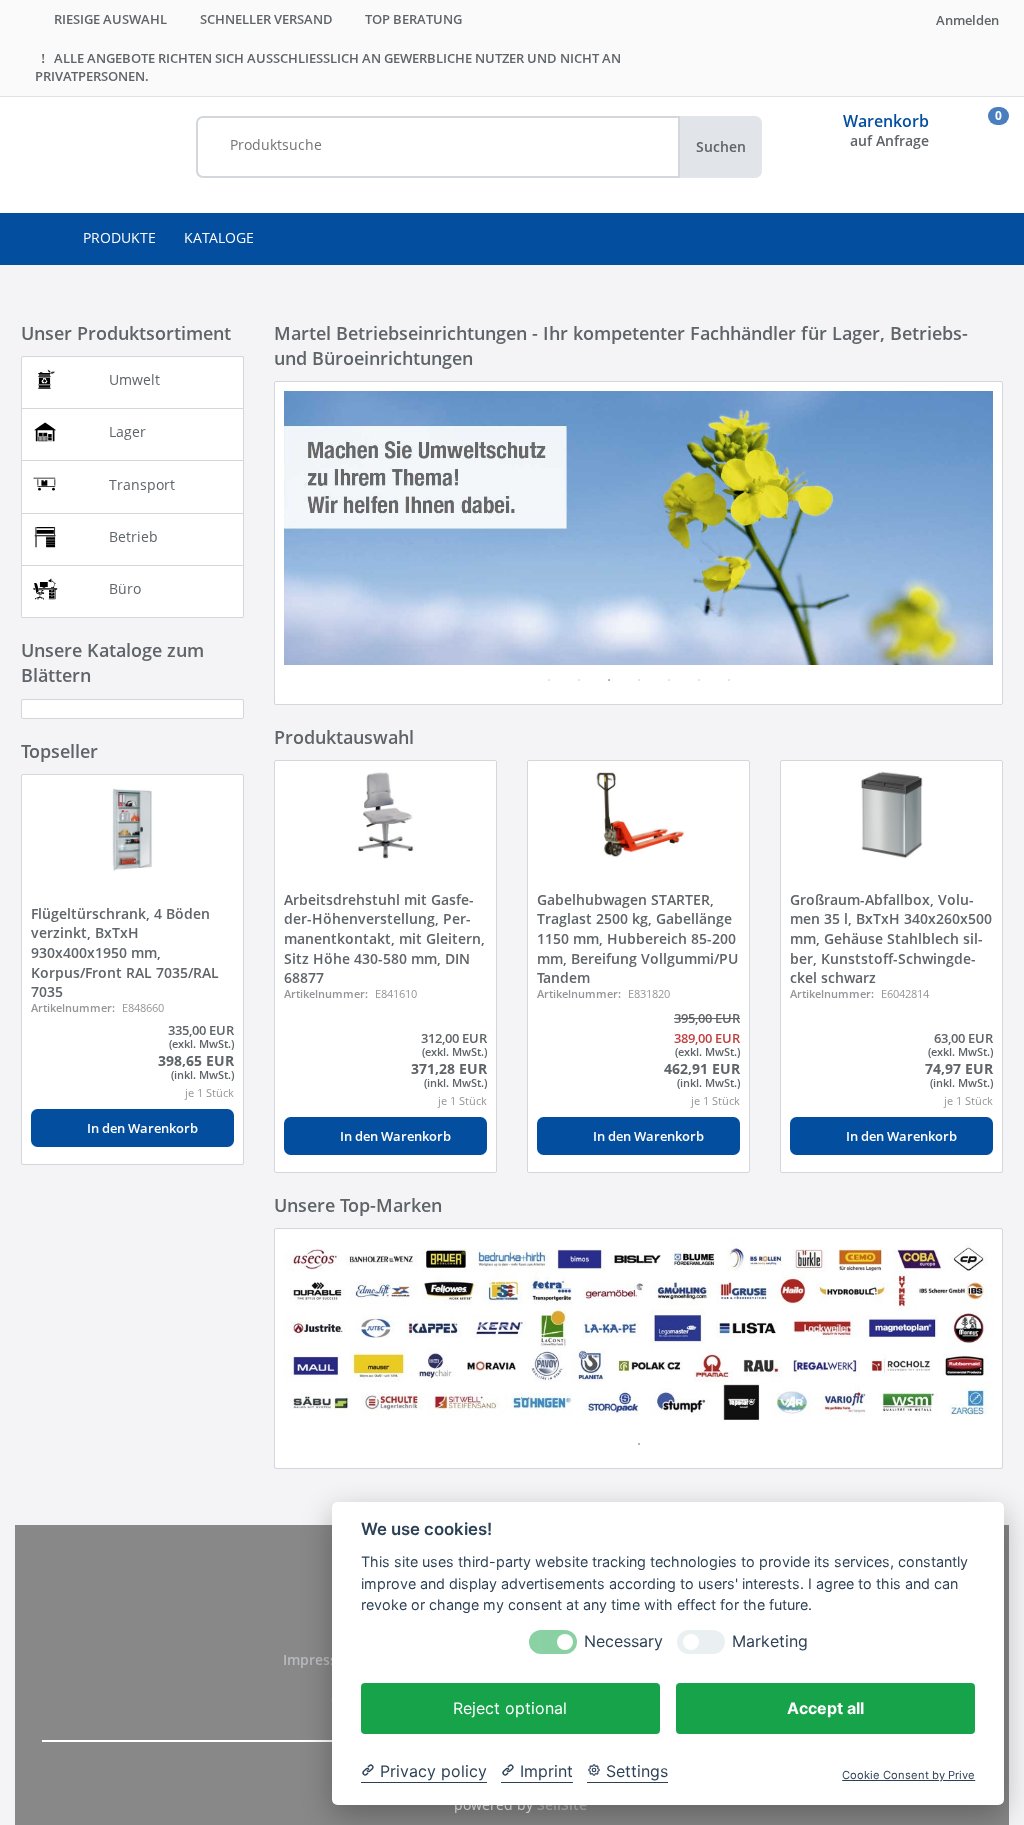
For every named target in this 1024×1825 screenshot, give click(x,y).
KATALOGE (219, 237)
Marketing (770, 1641)
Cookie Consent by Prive (908, 1775)
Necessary (623, 1641)
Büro (125, 588)
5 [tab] (669, 680)
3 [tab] (609, 680)
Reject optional (510, 1708)
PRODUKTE (119, 237)
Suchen (721, 146)
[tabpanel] (638, 527)
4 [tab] (639, 680)
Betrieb (133, 536)
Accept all (825, 1708)
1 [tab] (549, 680)
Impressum (323, 1659)
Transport (142, 484)
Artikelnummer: (73, 1007)
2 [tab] (579, 680)
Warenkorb (886, 121)
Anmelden (966, 20)
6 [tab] (699, 680)
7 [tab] (729, 680)
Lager (127, 431)
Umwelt (134, 379)
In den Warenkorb (141, 1128)
